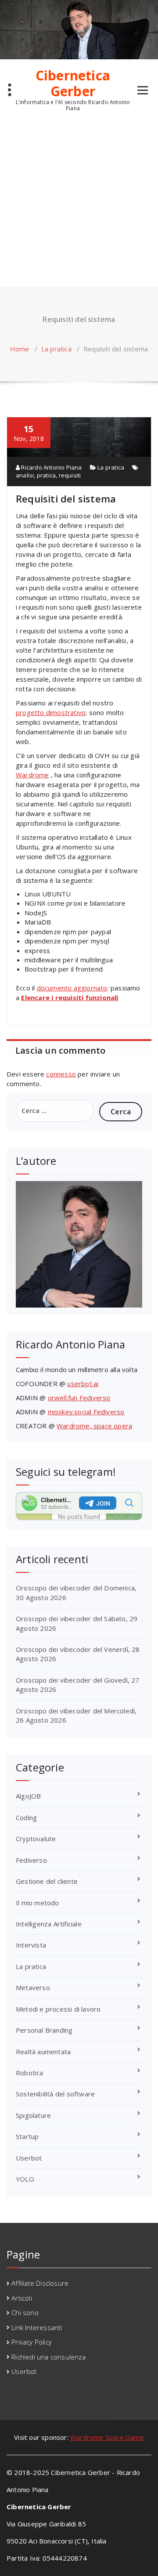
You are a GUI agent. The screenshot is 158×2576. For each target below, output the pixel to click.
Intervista (31, 1945)
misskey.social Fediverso (86, 1412)
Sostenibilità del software (55, 2094)
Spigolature (33, 2115)
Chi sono (25, 2312)
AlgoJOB (28, 1796)
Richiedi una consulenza (48, 2357)
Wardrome (32, 775)
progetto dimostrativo (51, 712)
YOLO (25, 2179)
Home (20, 349)
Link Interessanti (37, 2327)
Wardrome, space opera (94, 1426)
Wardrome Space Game (107, 2437)
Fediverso (31, 1860)
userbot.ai (83, 1384)
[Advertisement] (79, 203)
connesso (61, 1074)
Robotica (30, 2073)
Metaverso (33, 1987)
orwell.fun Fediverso (79, 1398)
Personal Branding (44, 2030)
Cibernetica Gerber (73, 83)
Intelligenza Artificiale (49, 1924)
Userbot (29, 2158)
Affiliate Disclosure (40, 2283)
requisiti (70, 475)
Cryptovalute (36, 1839)
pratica (46, 475)
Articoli (22, 2298)
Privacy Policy (32, 2342)
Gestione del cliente (47, 1881)
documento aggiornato (72, 988)
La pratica (56, 349)
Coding (26, 1817)
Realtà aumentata (43, 2052)
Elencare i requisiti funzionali (70, 997)
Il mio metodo (38, 1903)
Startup (27, 2136)
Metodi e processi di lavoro (58, 2009)
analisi (25, 475)
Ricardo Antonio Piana (51, 467)
